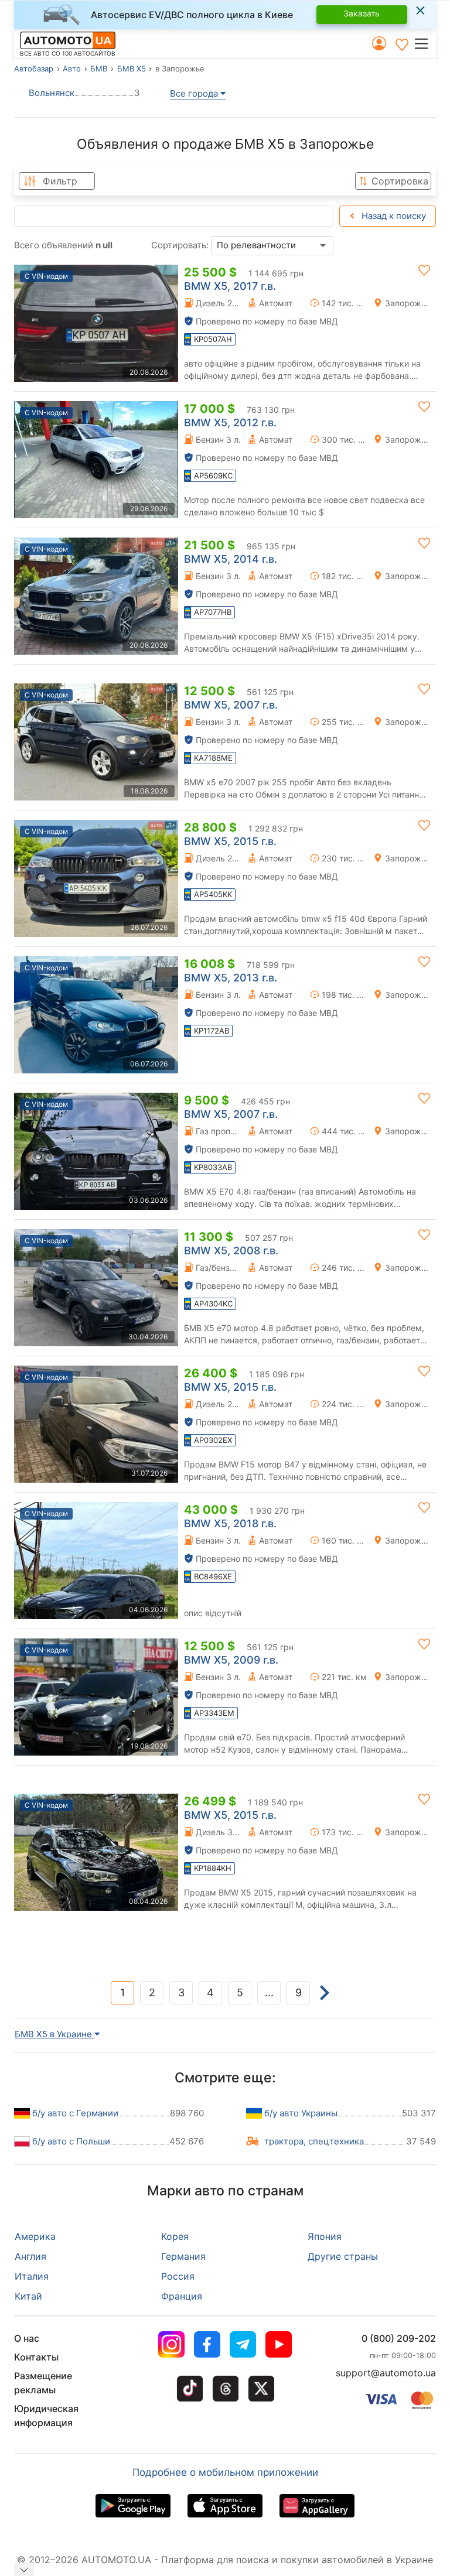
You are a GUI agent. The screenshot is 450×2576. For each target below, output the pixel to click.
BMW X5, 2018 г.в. (230, 1523)
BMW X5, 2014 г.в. (231, 559)
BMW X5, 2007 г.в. (231, 705)
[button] (425, 43)
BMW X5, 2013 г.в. (231, 978)
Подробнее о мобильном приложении (225, 2472)
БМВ (99, 69)
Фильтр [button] (60, 181)
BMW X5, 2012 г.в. (230, 423)
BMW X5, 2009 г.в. (231, 1660)
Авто (72, 69)
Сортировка (400, 181)
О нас (27, 2338)
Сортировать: (180, 245)
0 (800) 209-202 (399, 2338)
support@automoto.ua (386, 2373)
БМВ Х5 (132, 69)
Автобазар (34, 69)
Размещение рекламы (43, 2383)
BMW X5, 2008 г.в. (231, 1251)
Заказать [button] (362, 13)
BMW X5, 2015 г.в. (230, 841)
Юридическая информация (46, 2416)
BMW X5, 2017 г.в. (230, 286)
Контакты (36, 2357)
